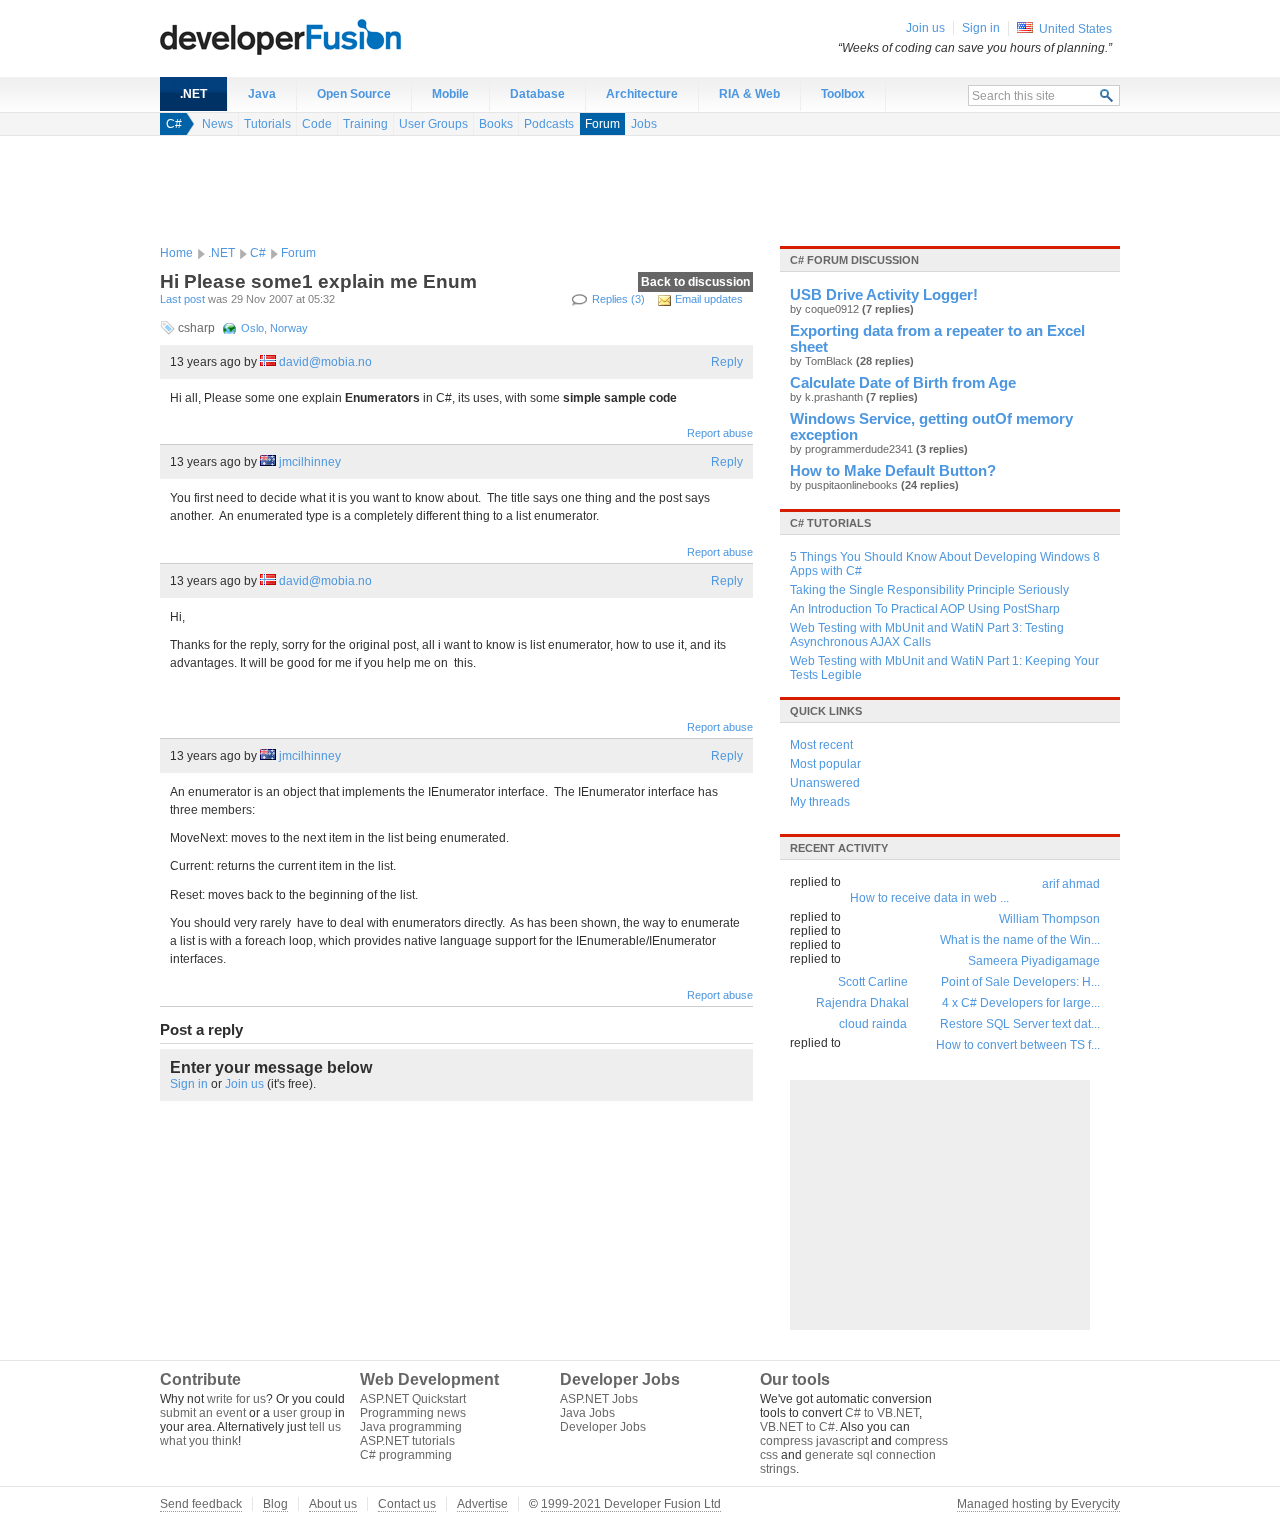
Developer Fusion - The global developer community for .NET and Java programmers (330, 36)
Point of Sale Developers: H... (1020, 982)
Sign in (189, 1084)
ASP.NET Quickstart (413, 1399)
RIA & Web (749, 94)
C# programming (406, 1455)
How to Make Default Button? (893, 471)
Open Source (354, 94)
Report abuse (720, 433)
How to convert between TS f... (1018, 1045)
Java (262, 94)
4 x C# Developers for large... (1021, 1003)
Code (317, 124)
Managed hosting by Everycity (1038, 1504)
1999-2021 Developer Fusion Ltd (631, 1504)
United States (1075, 29)
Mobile (450, 94)
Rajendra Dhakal (862, 1003)
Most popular (825, 764)
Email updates (709, 299)
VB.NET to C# (797, 1427)
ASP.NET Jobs (599, 1399)
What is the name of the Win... (1020, 940)
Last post (182, 299)
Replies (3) (618, 299)
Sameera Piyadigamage (1034, 961)
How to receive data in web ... (929, 898)
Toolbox (843, 94)
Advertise (482, 1504)
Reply (727, 362)
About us (333, 1504)
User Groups (433, 124)
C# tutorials (830, 523)
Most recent (821, 745)
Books (496, 124)
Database (537, 94)
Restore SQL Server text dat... (1020, 1024)
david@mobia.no (325, 362)
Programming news (413, 1413)
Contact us (407, 1504)
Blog (275, 1504)
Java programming (411, 1427)
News (217, 124)
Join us (244, 1084)
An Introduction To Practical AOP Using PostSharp (925, 609)
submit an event (203, 1413)
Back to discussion (695, 282)
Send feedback (201, 1504)
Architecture (642, 94)
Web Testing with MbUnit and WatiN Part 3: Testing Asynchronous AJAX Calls (927, 635)
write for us (236, 1399)
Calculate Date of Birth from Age (903, 383)
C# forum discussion (854, 260)
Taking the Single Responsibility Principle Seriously (929, 590)
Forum (602, 124)
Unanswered (825, 783)
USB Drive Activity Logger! (884, 295)
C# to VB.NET (882, 1413)
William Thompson (1049, 919)
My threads (820, 802)
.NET (193, 94)
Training (365, 124)
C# (174, 124)
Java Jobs (587, 1413)
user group (302, 1413)
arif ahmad (1071, 884)
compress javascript (814, 1441)
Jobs (644, 124)
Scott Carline (873, 982)
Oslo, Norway (274, 328)
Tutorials (267, 124)
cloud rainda (873, 1024)
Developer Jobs (603, 1427)
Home (176, 253)
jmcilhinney (310, 462)
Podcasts (549, 124)
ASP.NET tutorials (407, 1441)
